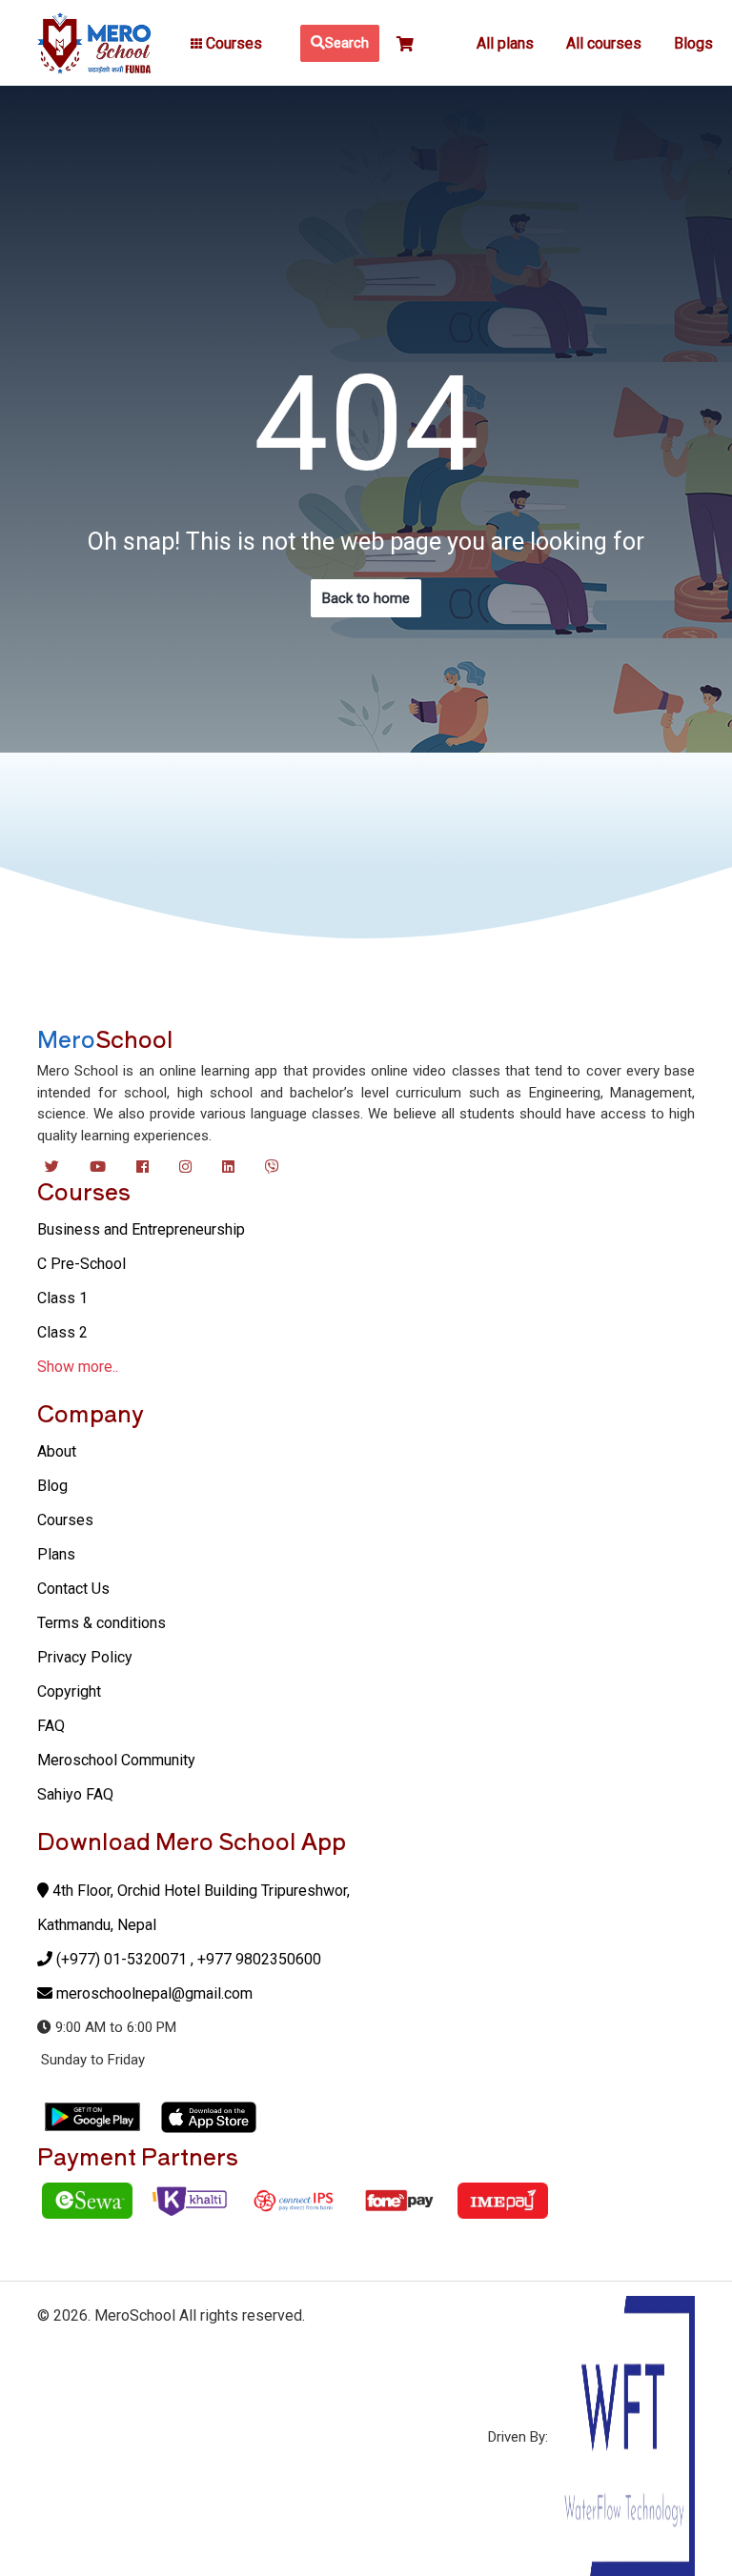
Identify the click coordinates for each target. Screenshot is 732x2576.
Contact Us (73, 1589)
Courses (65, 1520)
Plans (56, 1554)
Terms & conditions (102, 1623)
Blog (52, 1486)
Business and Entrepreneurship (141, 1229)
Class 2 (62, 1332)
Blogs (693, 43)
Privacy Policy (85, 1657)
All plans (505, 43)
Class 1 (62, 1298)
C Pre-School (81, 1264)
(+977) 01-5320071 (122, 1959)
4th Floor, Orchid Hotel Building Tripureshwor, (199, 1891)
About (57, 1451)
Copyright (69, 1691)
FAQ (51, 1726)
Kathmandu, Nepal (97, 1925)
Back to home (366, 598)
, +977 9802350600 (256, 1959)
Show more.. (78, 1367)
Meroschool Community (116, 1760)
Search (347, 43)
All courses (604, 43)
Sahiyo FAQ (75, 1794)
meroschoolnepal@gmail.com (154, 1993)
